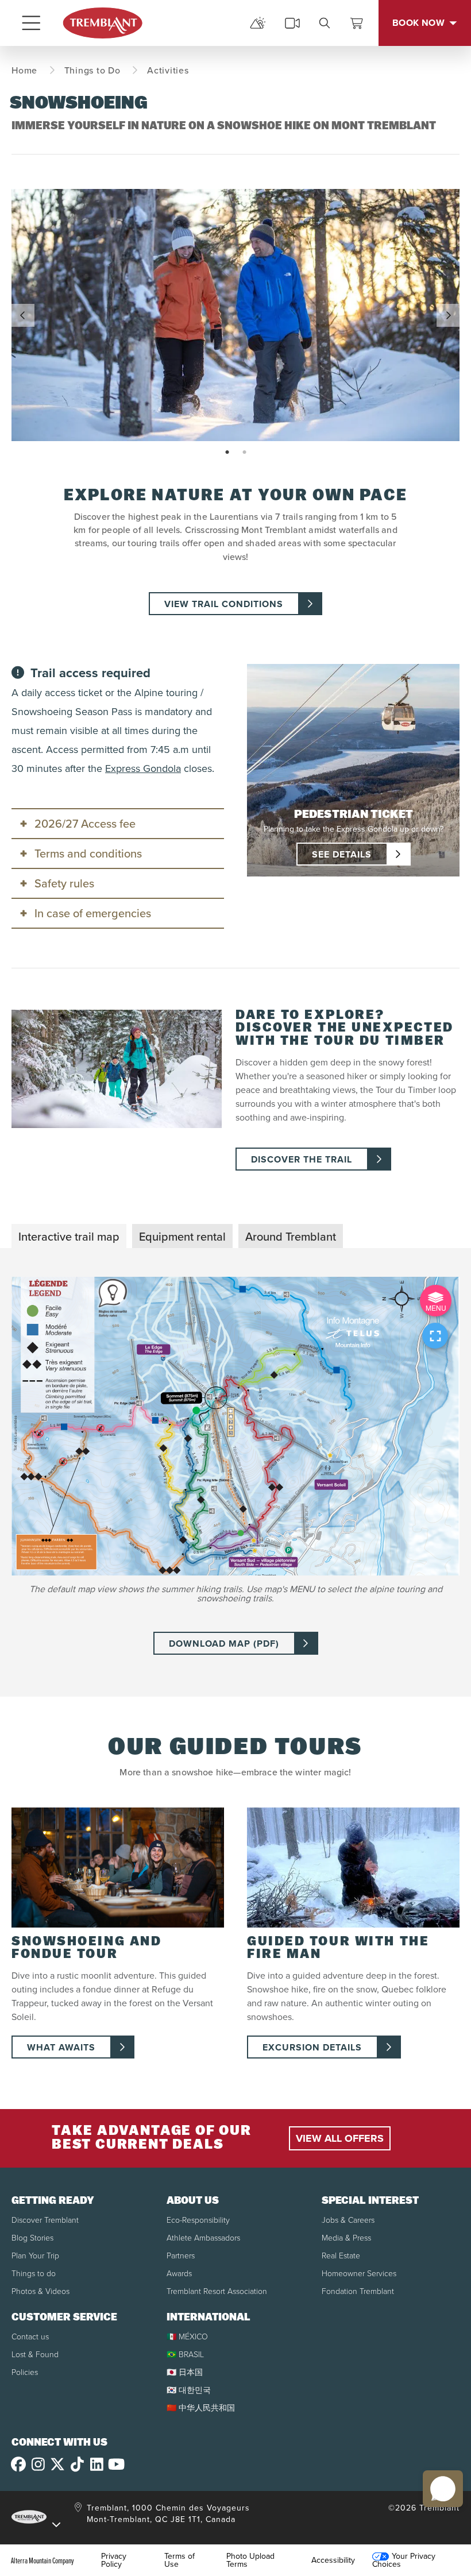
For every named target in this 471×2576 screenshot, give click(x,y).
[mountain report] (258, 23)
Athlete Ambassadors (203, 2238)
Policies (25, 2372)
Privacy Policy (114, 2560)
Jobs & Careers (348, 2220)
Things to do (34, 2274)
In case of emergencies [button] (93, 913)
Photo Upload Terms (250, 2560)
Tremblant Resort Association (217, 2291)
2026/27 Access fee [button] (85, 824)
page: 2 (246, 453)
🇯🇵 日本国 (185, 2372)
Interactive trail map (69, 1237)
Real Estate (341, 2256)
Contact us (30, 2337)
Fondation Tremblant (358, 2291)
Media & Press (346, 2238)
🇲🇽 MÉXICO (187, 2337)
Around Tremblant (291, 1237)
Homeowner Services (359, 2274)
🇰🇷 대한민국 (189, 2390)
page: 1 (228, 453)
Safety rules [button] (64, 883)
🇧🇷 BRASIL (185, 2355)
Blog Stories (32, 2238)
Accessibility (333, 2560)
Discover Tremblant (45, 2220)
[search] (325, 23)
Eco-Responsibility (198, 2220)
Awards (179, 2274)
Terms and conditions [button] (88, 853)
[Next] (448, 315)
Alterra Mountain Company (43, 2560)
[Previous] (23, 315)
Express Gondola (143, 768)
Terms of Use (179, 2560)
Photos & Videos (40, 2291)
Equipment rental (182, 1237)
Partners (181, 2256)
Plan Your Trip (35, 2256)
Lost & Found (35, 2355)
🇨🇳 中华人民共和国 (201, 2408)
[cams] (292, 23)
